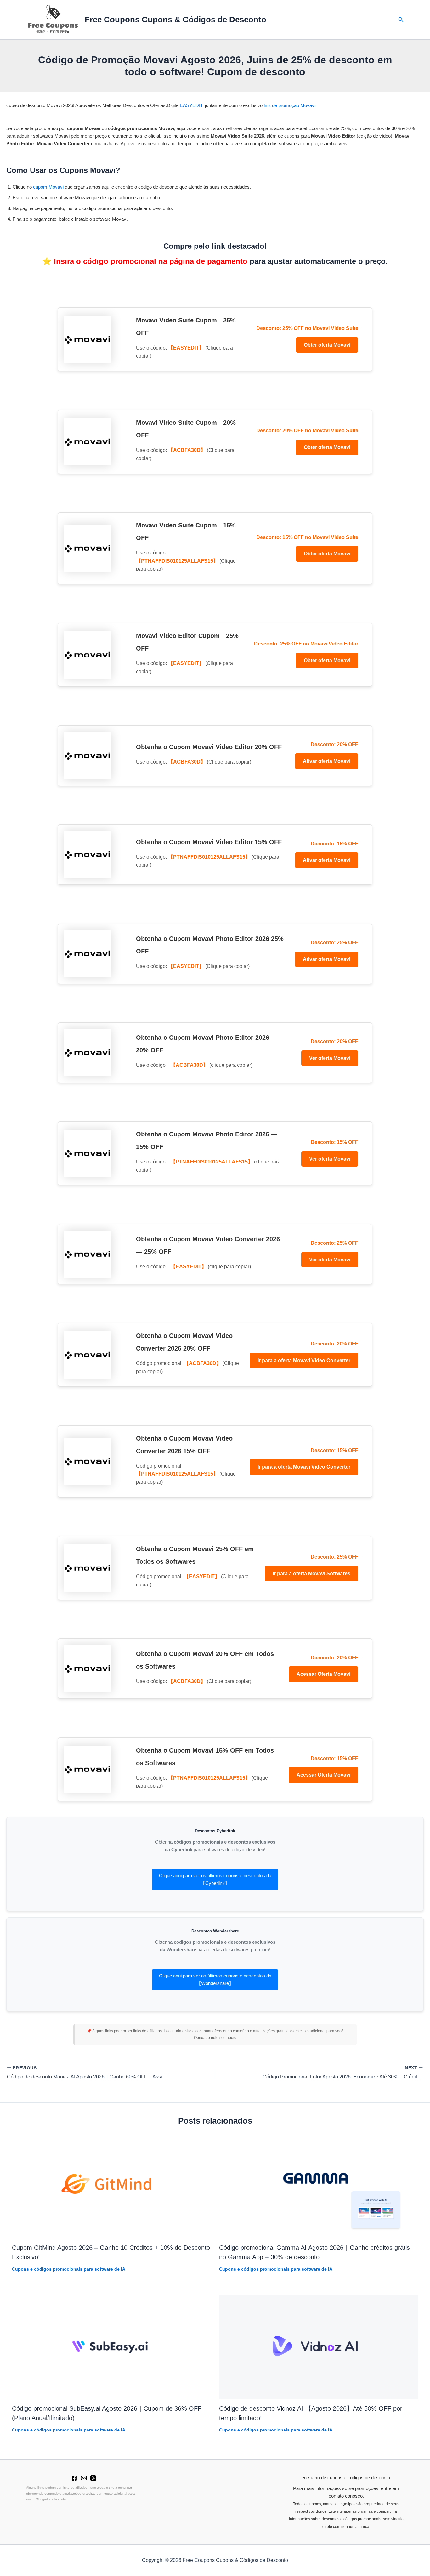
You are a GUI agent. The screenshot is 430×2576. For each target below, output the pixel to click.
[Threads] (93, 2478)
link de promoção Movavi (290, 105)
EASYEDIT (191, 105)
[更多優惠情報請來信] (84, 2478)
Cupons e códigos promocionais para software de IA (69, 2269)
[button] (401, 20)
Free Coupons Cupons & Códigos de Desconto (175, 20)
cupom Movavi (48, 187)
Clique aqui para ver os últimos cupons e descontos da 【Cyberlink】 (215, 1879)
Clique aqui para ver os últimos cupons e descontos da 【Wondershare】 (215, 1979)
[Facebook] (74, 2478)
